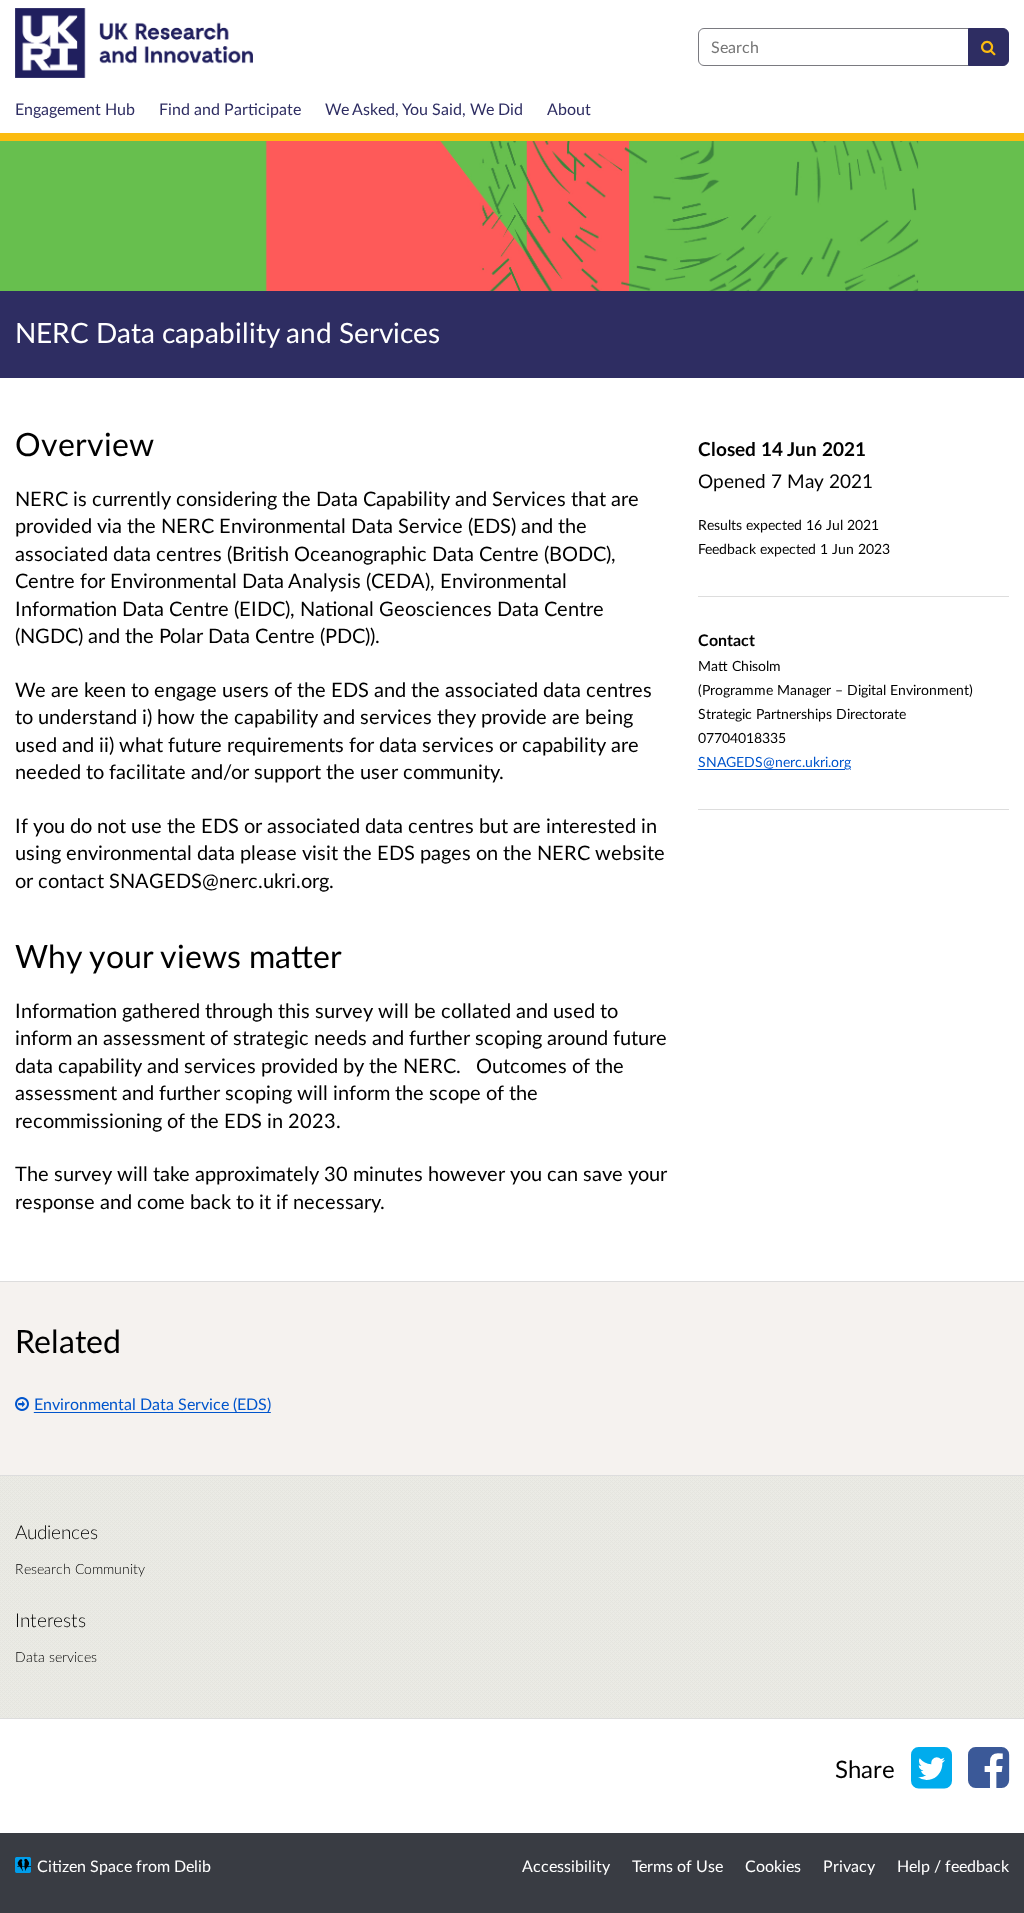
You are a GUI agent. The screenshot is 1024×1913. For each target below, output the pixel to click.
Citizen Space (84, 1865)
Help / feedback (953, 1865)
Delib (192, 1865)
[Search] (988, 47)
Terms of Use (677, 1865)
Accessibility (566, 1865)
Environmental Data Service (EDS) (152, 1403)
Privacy (849, 1865)
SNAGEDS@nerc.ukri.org (774, 761)
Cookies (773, 1865)
